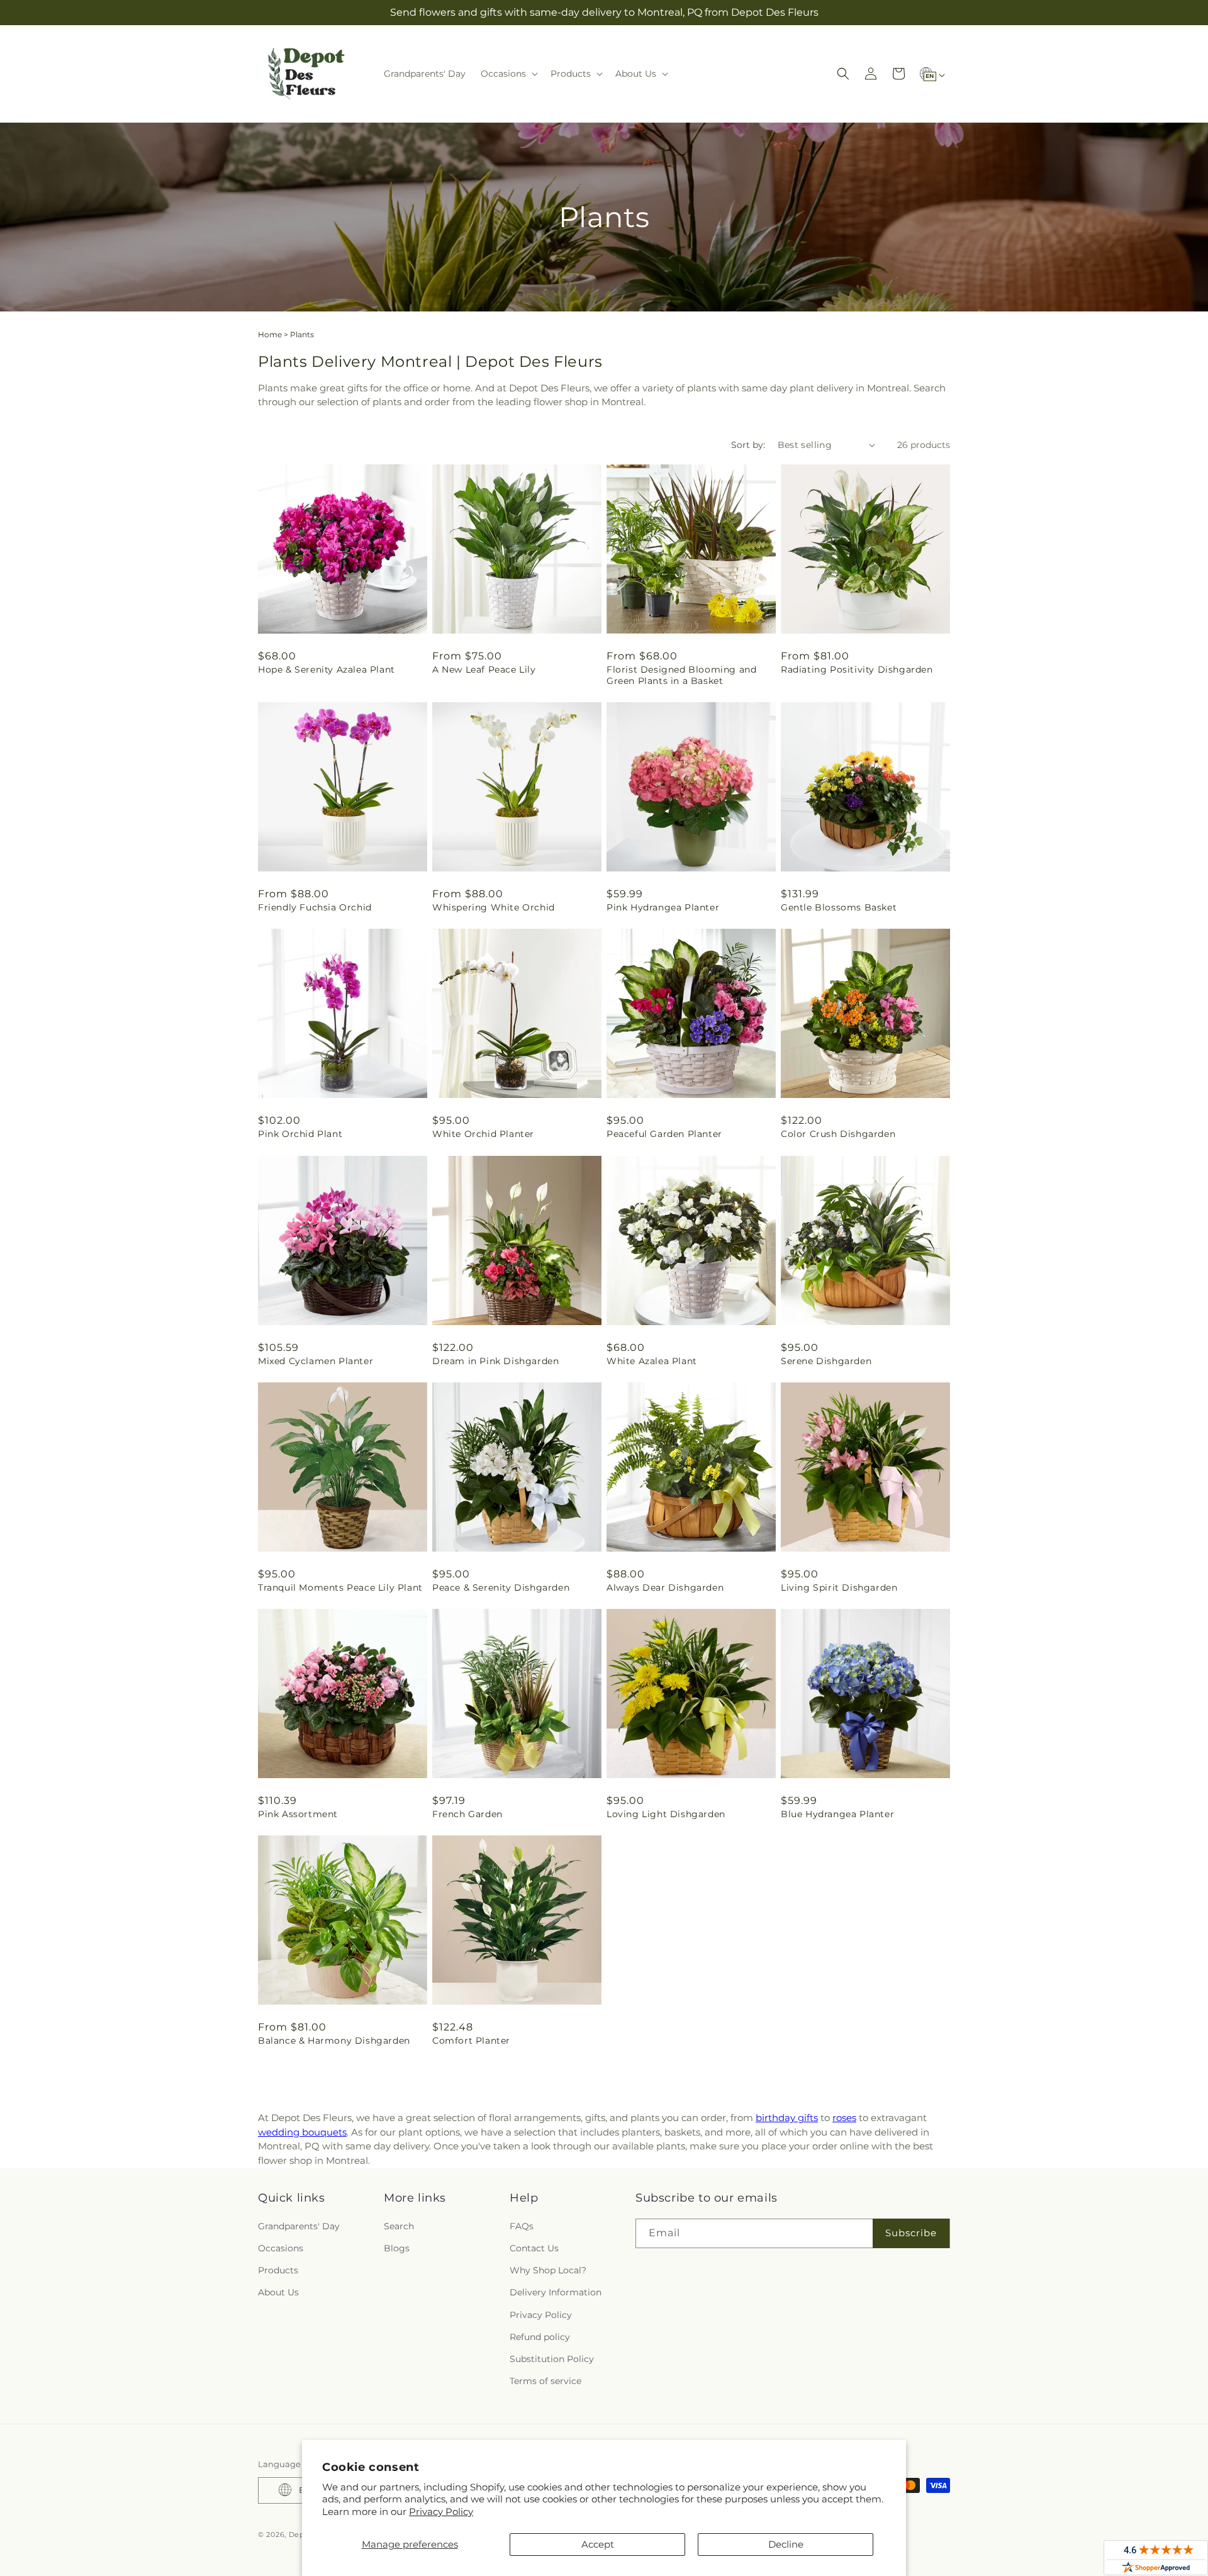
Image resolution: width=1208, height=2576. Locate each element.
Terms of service (545, 2381)
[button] (508, 74)
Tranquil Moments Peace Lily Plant (340, 1588)
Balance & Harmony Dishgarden (334, 2041)
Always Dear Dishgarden (665, 1588)
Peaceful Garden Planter (664, 1134)
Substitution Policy (552, 2358)
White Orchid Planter (483, 1134)
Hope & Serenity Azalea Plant (327, 669)
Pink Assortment (298, 1814)
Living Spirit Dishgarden (839, 1588)
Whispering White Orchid (494, 907)
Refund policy (540, 2336)
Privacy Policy (441, 2512)
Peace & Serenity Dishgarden (501, 1588)
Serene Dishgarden (826, 1361)
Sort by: (748, 445)
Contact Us (534, 2248)
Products (278, 2270)
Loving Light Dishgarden (666, 1814)
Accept (598, 2544)
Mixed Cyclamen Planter (316, 1361)
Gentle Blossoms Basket (839, 907)
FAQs (522, 2226)
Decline (786, 2544)
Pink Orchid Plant (300, 1134)
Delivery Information (556, 2292)
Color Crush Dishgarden (838, 1134)
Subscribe (911, 2233)
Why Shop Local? (548, 2270)
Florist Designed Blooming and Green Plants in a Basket (681, 675)
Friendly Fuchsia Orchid (315, 907)
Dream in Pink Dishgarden (495, 1361)
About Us (278, 2292)
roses (844, 2118)
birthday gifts (787, 2118)
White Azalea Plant (652, 1361)
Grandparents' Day (299, 2226)
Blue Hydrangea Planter (837, 1814)
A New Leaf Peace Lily (484, 669)
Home (270, 334)
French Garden (467, 1814)
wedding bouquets (302, 2132)
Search (399, 2226)
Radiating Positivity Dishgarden (857, 669)
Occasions (281, 2248)
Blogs (397, 2248)
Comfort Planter (471, 2041)
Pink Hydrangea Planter (663, 907)
